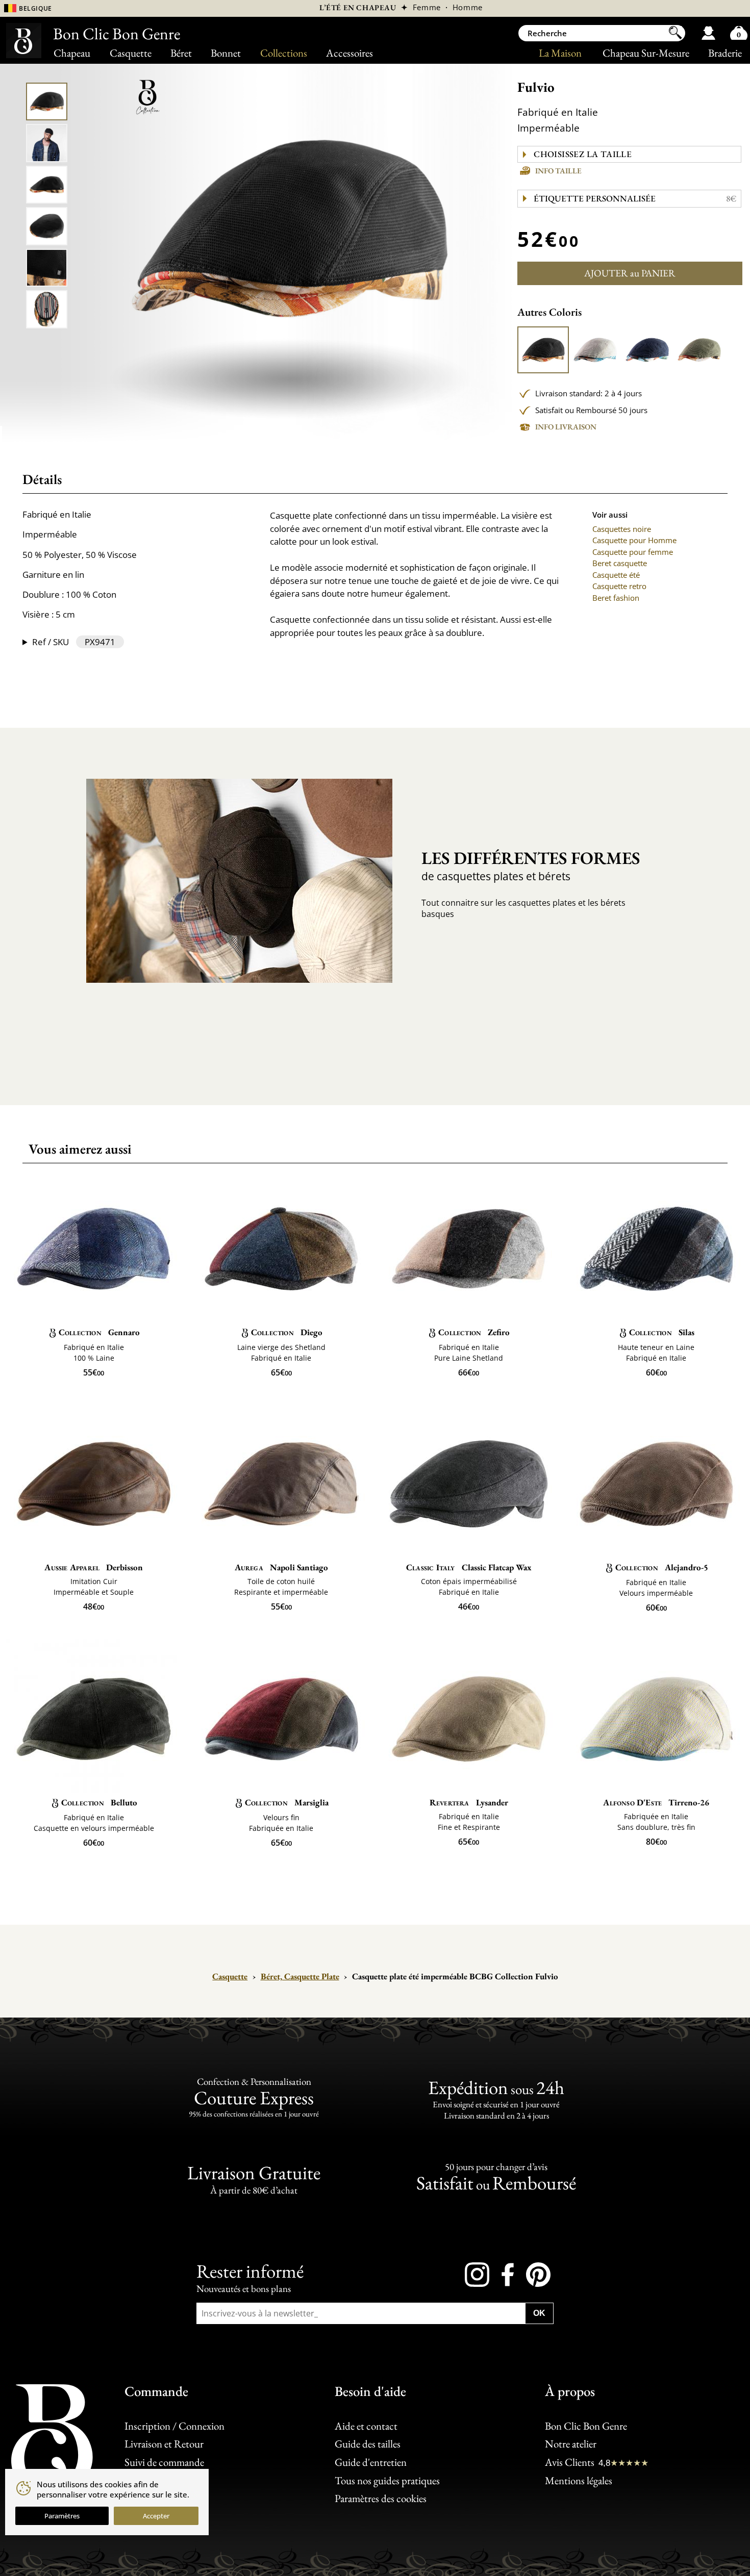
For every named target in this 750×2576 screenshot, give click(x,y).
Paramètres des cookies (381, 2498)
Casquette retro (619, 586)
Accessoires (349, 53)
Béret (181, 53)
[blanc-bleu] (595, 350)
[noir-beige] (543, 350)
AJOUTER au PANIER (630, 273)
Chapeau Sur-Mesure (646, 53)
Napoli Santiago (281, 1567)
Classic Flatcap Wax (469, 1567)
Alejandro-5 (662, 1567)
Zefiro (474, 1332)
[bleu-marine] (647, 350)
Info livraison (566, 427)
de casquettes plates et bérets (531, 865)
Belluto (99, 1802)
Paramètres (62, 2516)
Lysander (469, 1802)
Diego (287, 1332)
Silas (662, 1332)
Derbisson (94, 1567)
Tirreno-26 (656, 1802)
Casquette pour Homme (634, 540)
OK (539, 2313)
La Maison (560, 53)
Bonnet (226, 53)
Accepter (156, 2516)
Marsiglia (287, 1802)
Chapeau (72, 53)
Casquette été (616, 575)
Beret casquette (620, 563)
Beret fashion (616, 598)
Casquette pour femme (633, 552)
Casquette (131, 53)
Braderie (725, 53)
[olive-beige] (699, 350)
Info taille (558, 171)
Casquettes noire (622, 529)
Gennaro (99, 1332)
